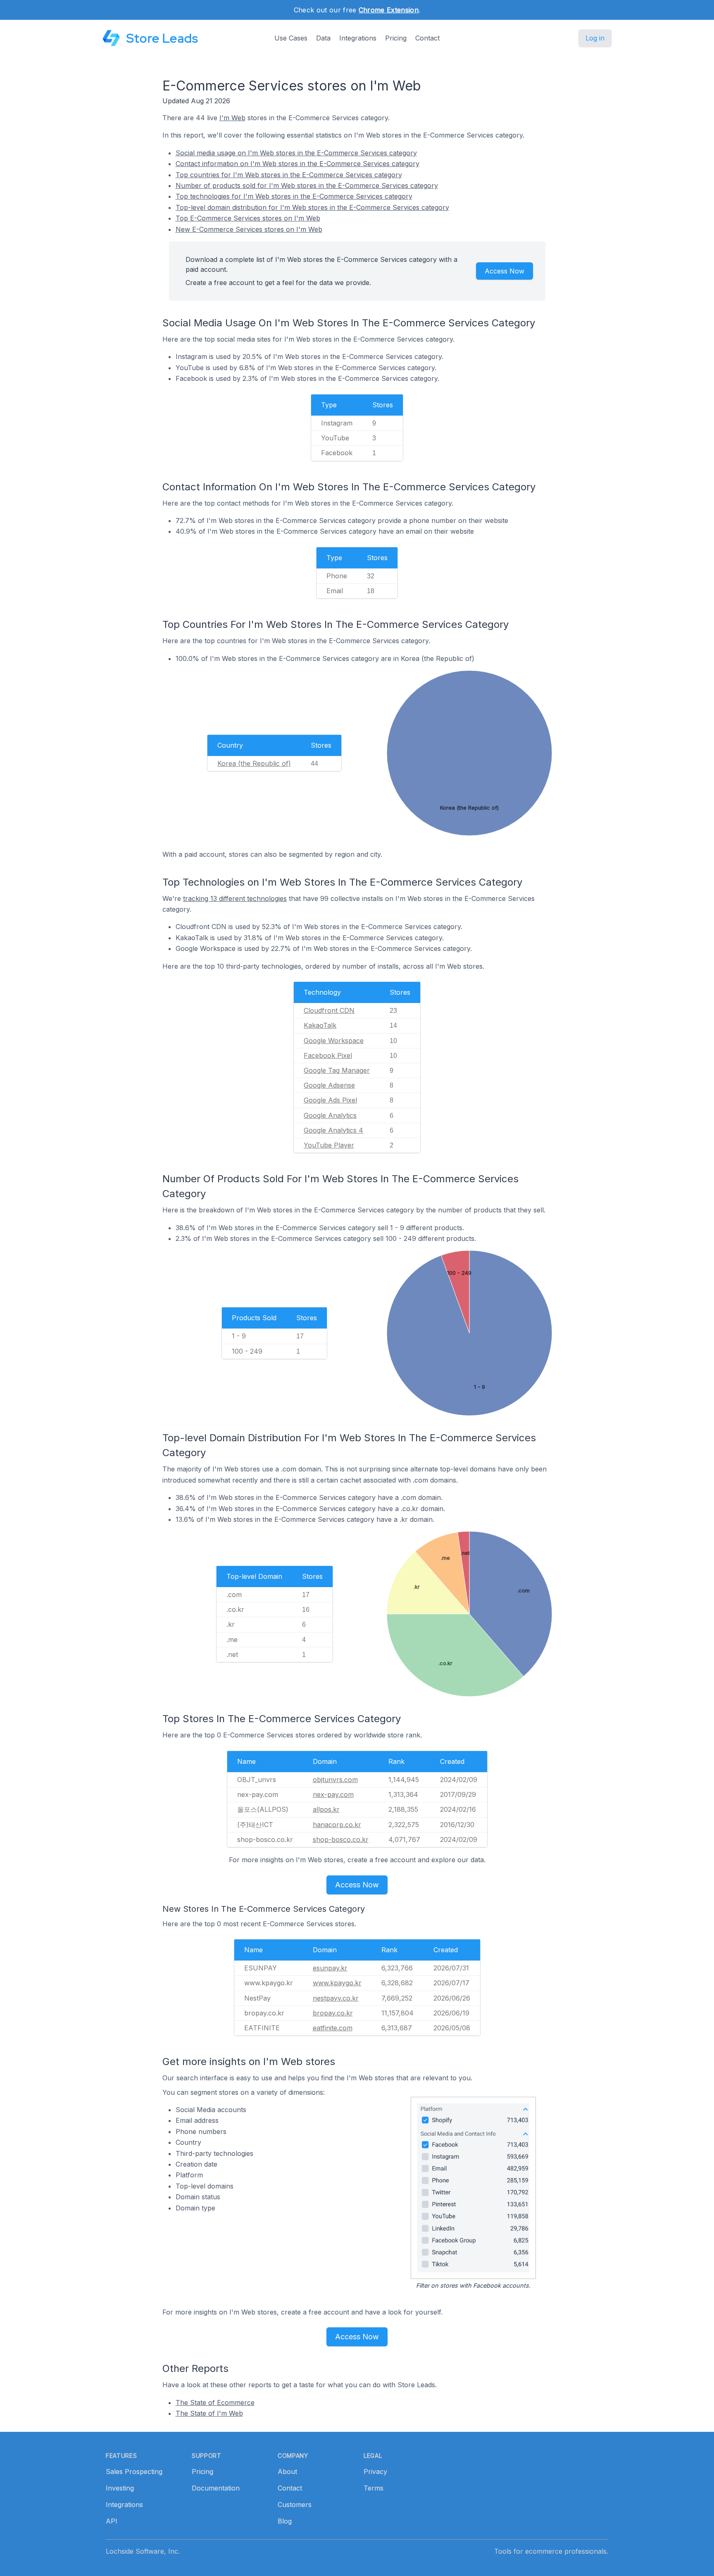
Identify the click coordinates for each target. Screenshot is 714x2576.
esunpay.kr (330, 1968)
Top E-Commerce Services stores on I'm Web (248, 218)
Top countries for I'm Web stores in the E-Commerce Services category (289, 175)
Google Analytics (330, 1115)
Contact (427, 38)
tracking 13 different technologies (235, 898)
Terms (374, 2488)
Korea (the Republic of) (254, 763)
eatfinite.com (333, 2028)
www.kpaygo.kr (337, 1983)
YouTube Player (329, 1145)
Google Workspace (334, 1041)
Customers (295, 2505)
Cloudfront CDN (329, 1010)
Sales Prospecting (134, 2471)
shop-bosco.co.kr (341, 1839)
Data (323, 38)
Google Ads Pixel (330, 1100)
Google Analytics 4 (333, 1130)
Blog (285, 2521)
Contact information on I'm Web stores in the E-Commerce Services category (297, 164)
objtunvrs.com (335, 1780)
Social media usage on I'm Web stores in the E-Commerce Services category (296, 153)
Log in (595, 38)
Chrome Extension (389, 10)
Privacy (375, 2471)
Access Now (505, 271)
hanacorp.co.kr (337, 1825)
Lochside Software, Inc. (143, 2551)
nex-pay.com (333, 1794)
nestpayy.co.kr (336, 1998)
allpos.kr (326, 1809)
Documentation (216, 2488)
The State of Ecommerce (215, 2403)
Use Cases (291, 38)
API (112, 2521)
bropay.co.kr (333, 2013)
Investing (120, 2488)
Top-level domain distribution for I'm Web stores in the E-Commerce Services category (312, 207)
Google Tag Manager (337, 1070)
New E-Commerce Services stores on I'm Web (249, 229)
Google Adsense (329, 1085)
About (287, 2471)
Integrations (358, 38)
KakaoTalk (320, 1025)
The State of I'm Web (209, 2413)
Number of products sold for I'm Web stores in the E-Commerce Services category (307, 185)
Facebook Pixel (328, 1055)
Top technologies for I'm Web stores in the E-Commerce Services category (294, 196)
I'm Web (232, 118)
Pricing (396, 38)
